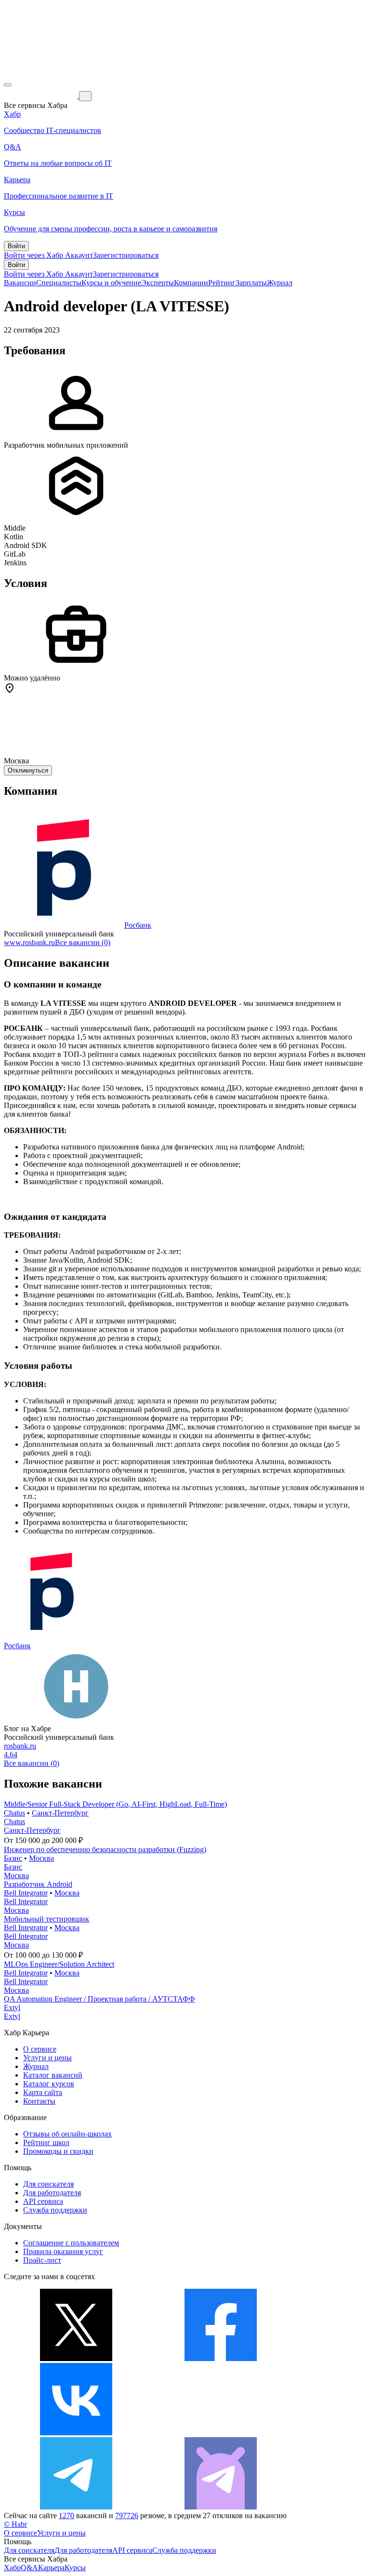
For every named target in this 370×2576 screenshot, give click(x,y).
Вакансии (20, 283)
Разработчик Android (38, 1884)
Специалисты (59, 283)
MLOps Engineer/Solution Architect (59, 1964)
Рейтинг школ (46, 2142)
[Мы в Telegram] (76, 2507)
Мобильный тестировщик (46, 1919)
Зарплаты (251, 283)
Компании (191, 283)
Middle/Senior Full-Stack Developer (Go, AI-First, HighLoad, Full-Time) (115, 1804)
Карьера (51, 2568)
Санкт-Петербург (60, 1813)
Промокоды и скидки (58, 2151)
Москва (41, 1858)
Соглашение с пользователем (71, 2243)
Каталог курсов (49, 2084)
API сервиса (43, 2201)
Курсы (75, 2568)
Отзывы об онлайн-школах (67, 2134)
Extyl (12, 2008)
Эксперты (158, 283)
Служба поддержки (55, 2210)
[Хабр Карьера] (41, 96)
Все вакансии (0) (83, 942)
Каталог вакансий (53, 2075)
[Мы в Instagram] (221, 2433)
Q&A (29, 2568)
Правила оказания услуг (63, 2251)
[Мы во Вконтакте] (76, 2433)
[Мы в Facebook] (221, 2358)
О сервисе (40, 2049)
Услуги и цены (47, 2058)
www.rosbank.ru (29, 942)
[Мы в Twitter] (76, 2358)
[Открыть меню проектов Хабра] (8, 85)
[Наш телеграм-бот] (221, 2507)
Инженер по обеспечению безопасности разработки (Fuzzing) (105, 1849)
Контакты (39, 2101)
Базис (13, 1858)
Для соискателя (48, 2184)
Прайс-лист (42, 2260)
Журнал (280, 283)
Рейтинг (222, 283)
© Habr (15, 2524)
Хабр (12, 2568)
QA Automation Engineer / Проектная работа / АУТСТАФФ (99, 1999)
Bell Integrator (26, 1893)
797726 (127, 2516)
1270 (66, 2516)
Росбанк (138, 925)
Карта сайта (43, 2092)
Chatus (14, 1813)
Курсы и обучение (111, 283)
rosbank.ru (20, 1746)
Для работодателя (52, 2193)
